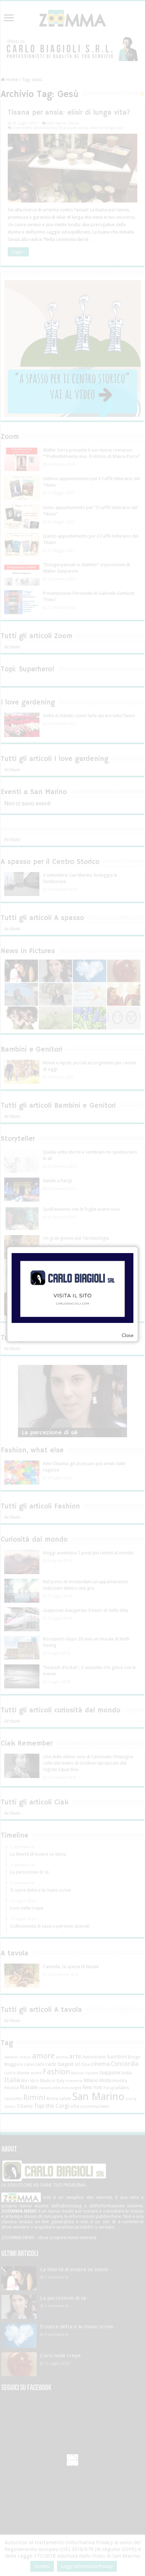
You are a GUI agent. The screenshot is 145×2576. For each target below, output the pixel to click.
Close (128, 1335)
